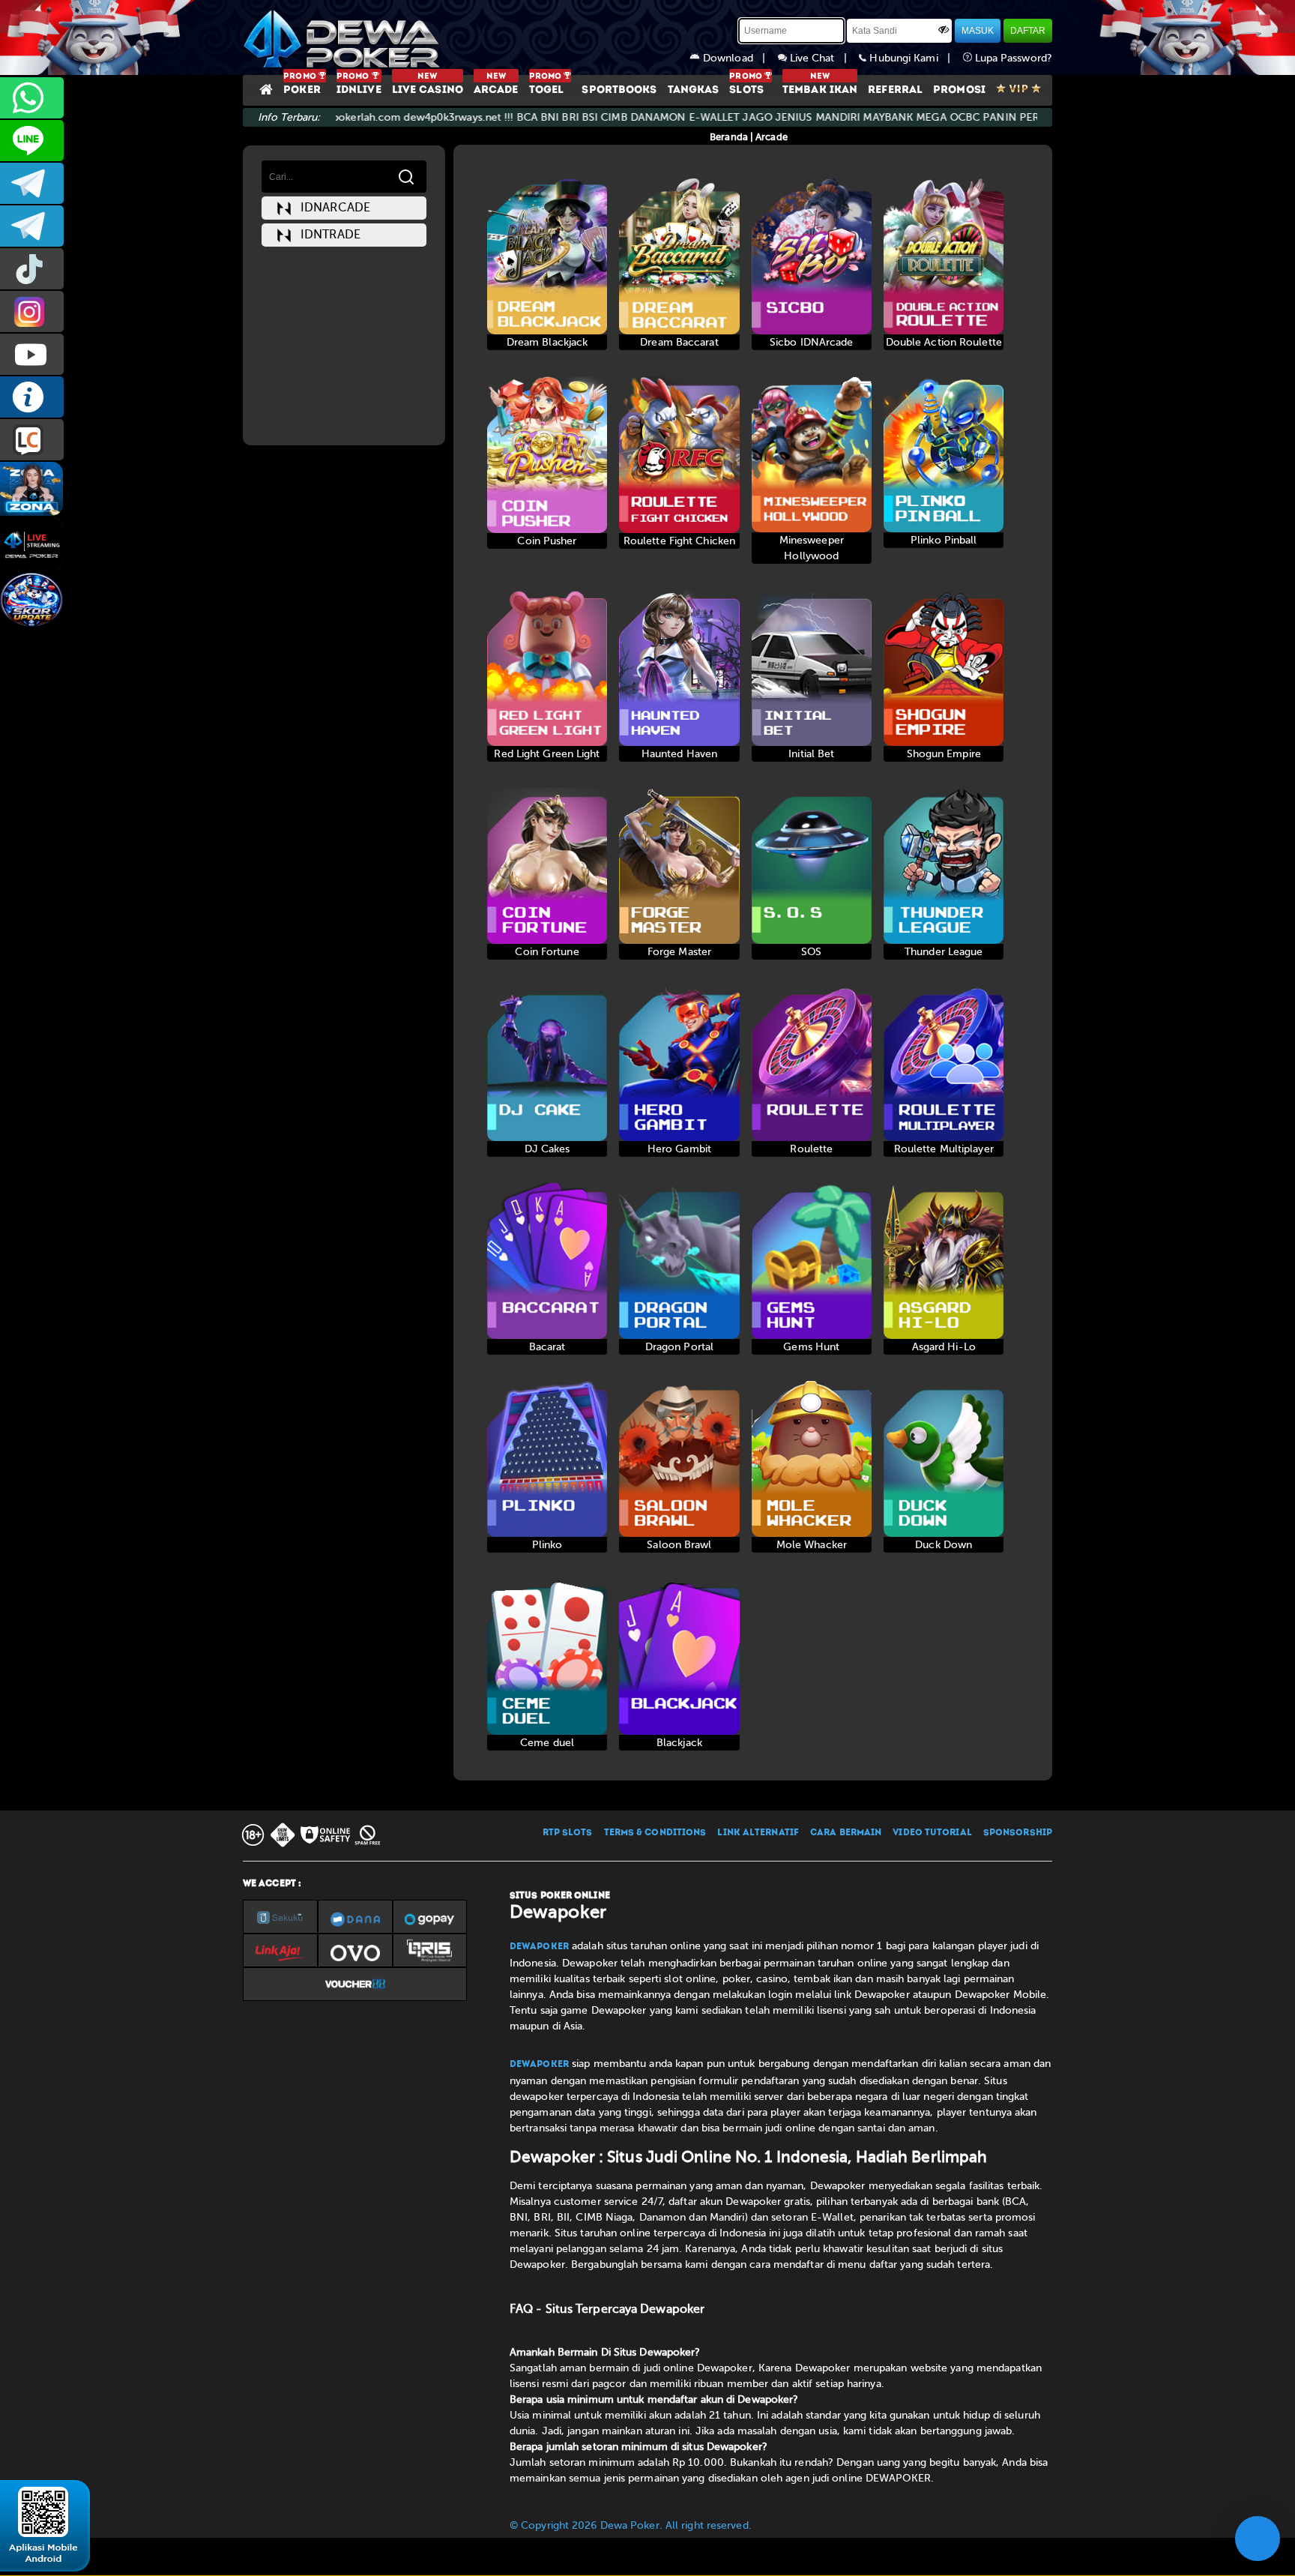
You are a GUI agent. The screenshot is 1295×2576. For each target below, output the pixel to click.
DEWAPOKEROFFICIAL (32, 354)
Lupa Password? (1012, 58)
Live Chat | (823, 58)
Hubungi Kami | (914, 58)
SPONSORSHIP (1018, 1833)
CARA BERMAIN (846, 1833)
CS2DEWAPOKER (32, 141)
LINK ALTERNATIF (758, 1833)
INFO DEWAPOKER (32, 397)
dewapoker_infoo (32, 183)
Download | (739, 58)
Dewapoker (539, 1947)
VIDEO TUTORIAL (932, 1833)
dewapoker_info (32, 226)
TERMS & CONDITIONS (655, 1833)
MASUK (978, 31)
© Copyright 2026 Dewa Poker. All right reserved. (631, 2525)
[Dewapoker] (344, 37)
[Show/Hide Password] (944, 29)
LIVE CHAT (32, 440)
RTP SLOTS (568, 1833)
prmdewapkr (32, 269)
